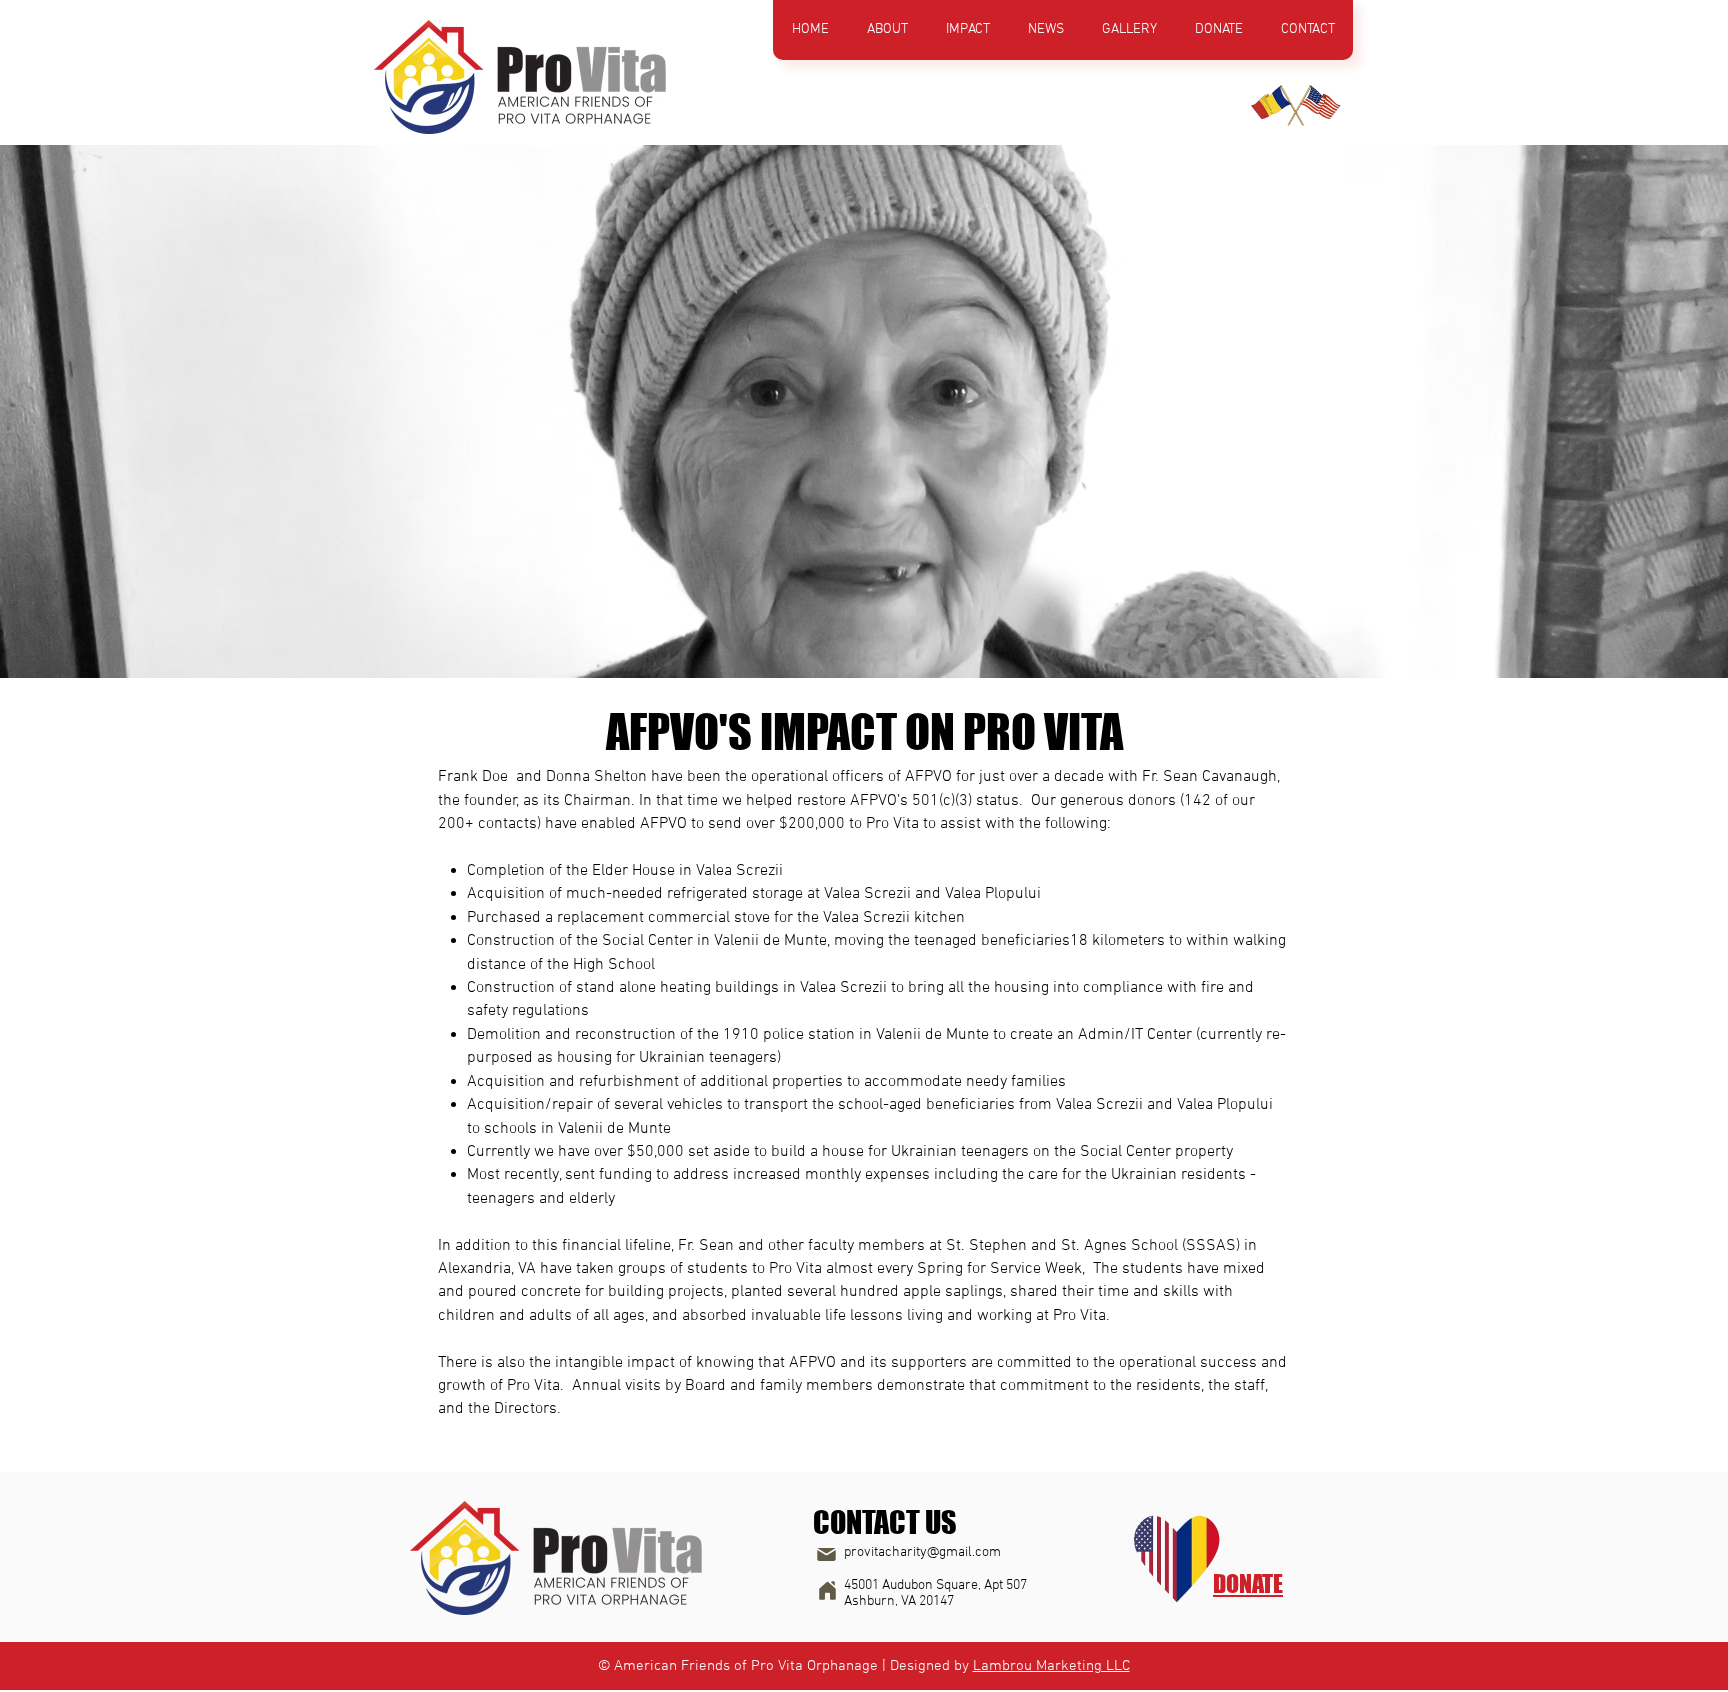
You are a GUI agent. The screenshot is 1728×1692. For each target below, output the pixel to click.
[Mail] (826, 1555)
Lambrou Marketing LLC (1051, 1666)
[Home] (827, 1591)
